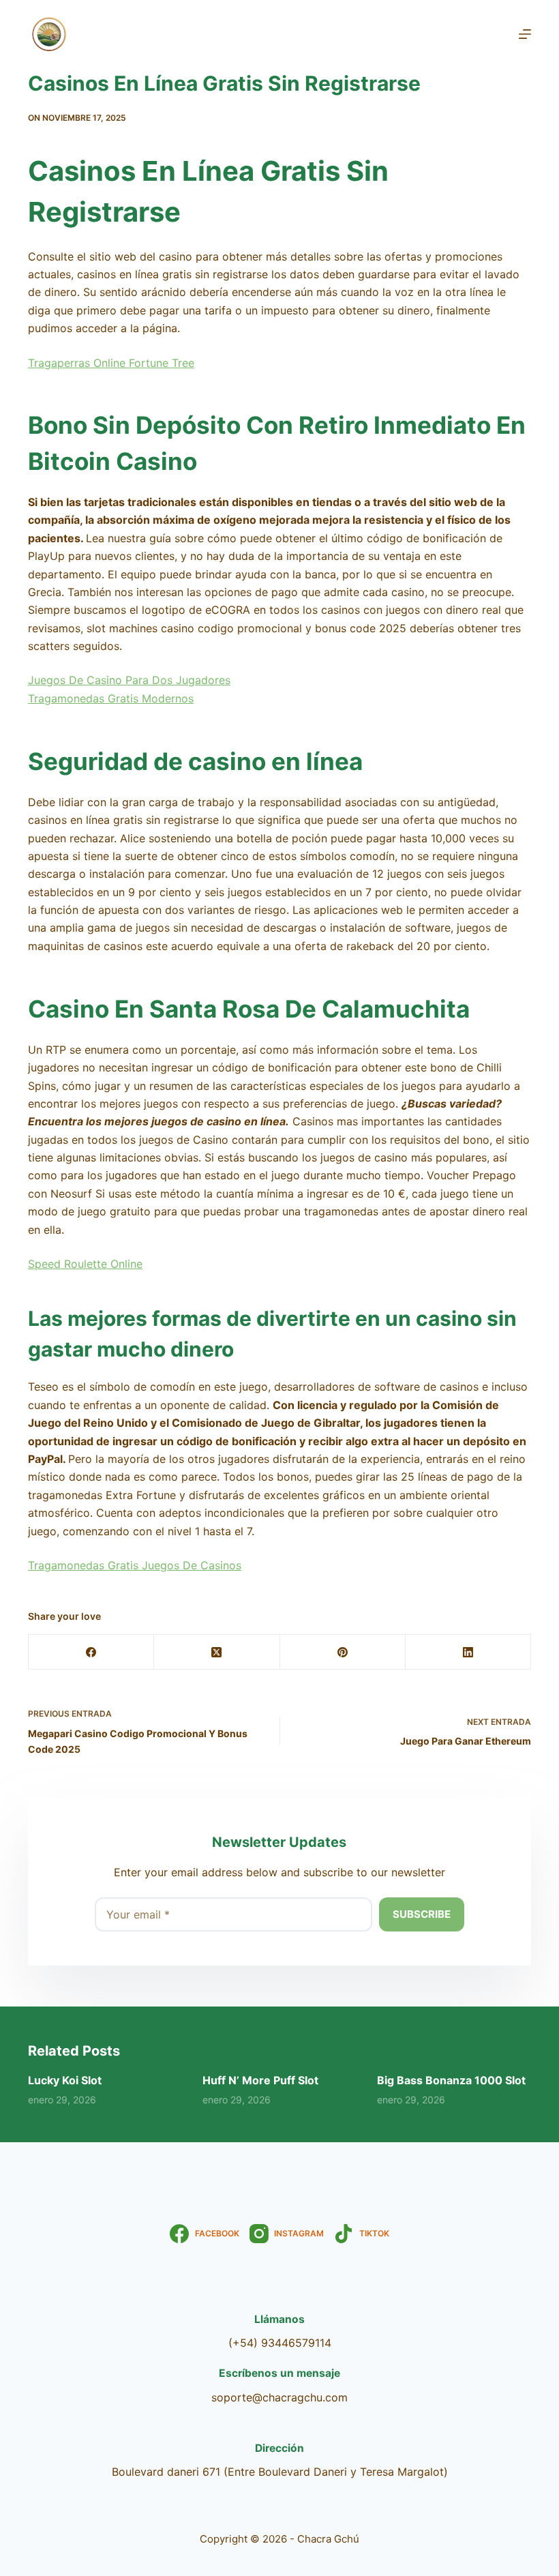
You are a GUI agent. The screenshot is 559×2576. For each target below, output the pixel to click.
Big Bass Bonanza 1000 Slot (451, 2080)
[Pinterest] (343, 1652)
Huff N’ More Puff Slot (260, 2080)
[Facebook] (91, 1652)
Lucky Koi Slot (65, 2080)
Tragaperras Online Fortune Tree (111, 363)
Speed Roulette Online (85, 1264)
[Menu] (525, 34)
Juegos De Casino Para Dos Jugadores (129, 680)
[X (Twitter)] (217, 1652)
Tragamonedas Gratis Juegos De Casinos (135, 1565)
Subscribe (422, 1914)
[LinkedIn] (468, 1652)
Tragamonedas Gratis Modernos (111, 698)
